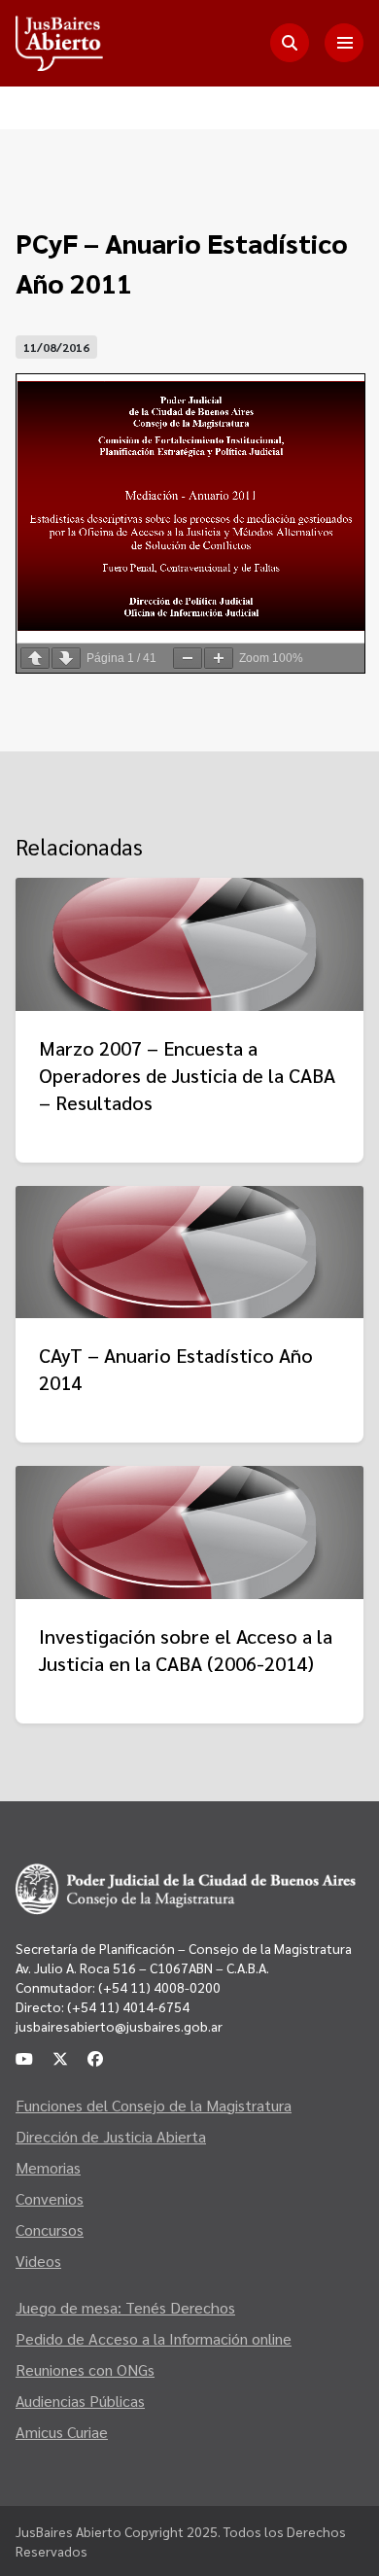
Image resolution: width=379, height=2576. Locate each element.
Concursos (50, 2229)
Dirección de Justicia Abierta (111, 2136)
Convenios (50, 2198)
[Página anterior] (35, 658)
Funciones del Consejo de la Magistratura (154, 2105)
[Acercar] (219, 658)
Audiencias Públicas (80, 2401)
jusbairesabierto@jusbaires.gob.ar (119, 2026)
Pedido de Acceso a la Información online (154, 2338)
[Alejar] (188, 658)
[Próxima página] (66, 658)
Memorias (48, 2167)
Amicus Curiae (62, 2432)
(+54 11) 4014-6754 (128, 2006)
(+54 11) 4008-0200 (158, 1987)
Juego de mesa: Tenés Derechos (125, 2307)
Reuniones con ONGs (85, 2369)
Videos (38, 2261)
